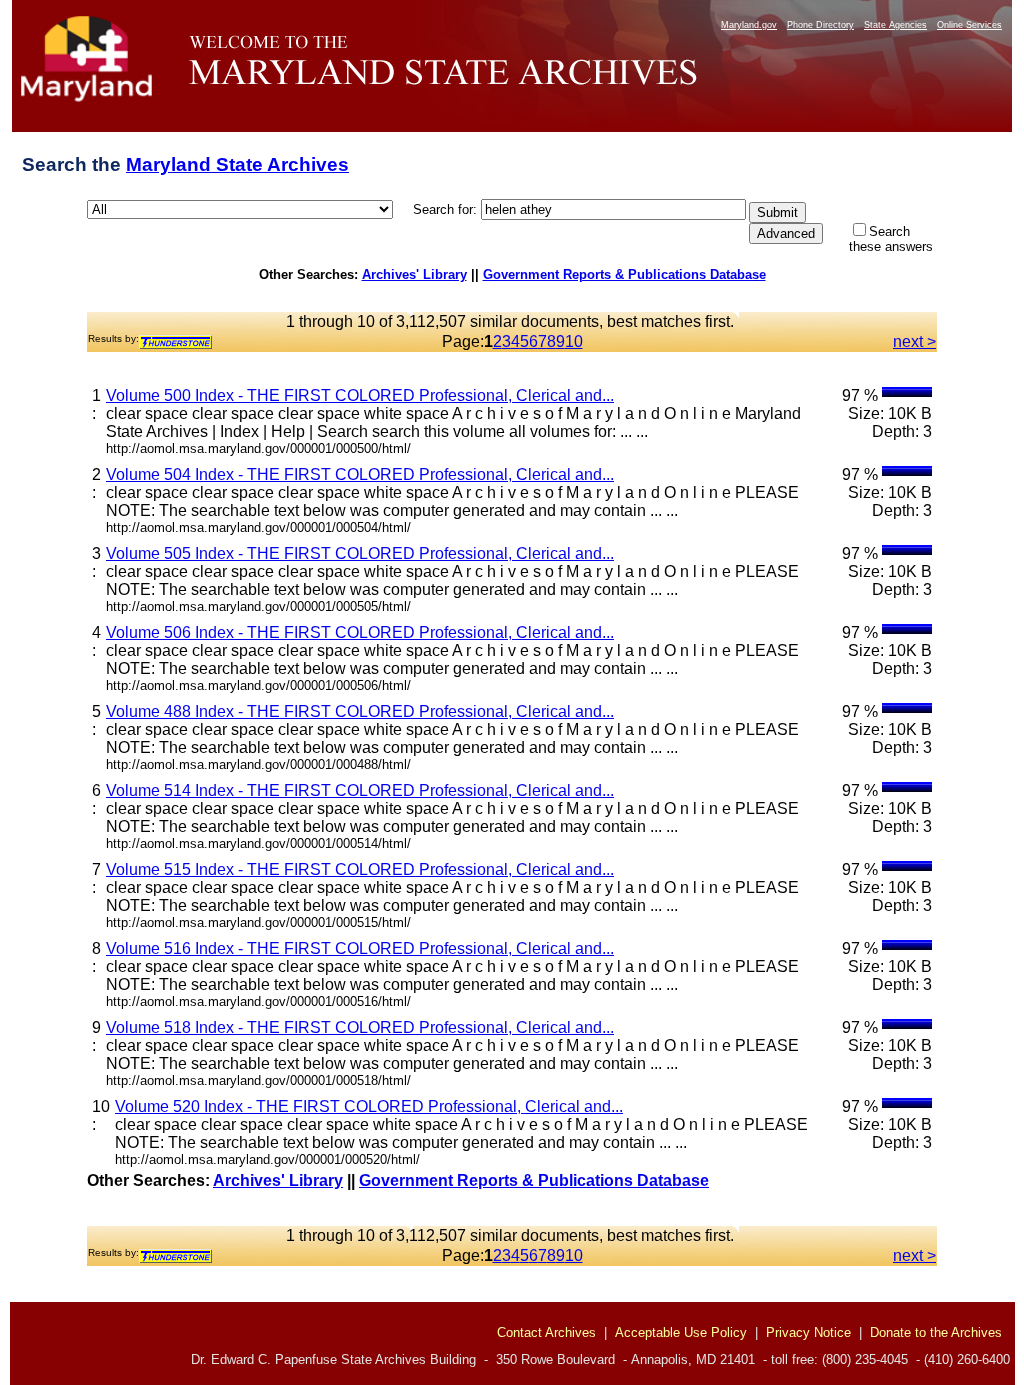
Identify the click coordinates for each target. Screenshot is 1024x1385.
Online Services (969, 25)
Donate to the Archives (936, 1332)
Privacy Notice (808, 1332)
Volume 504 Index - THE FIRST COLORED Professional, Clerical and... (360, 474)
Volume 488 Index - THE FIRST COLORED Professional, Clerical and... (360, 711)
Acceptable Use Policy (681, 1332)
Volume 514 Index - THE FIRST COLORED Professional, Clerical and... (360, 790)
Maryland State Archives (237, 164)
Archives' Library (414, 274)
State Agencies (895, 25)
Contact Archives (546, 1332)
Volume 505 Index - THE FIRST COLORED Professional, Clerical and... (360, 553)
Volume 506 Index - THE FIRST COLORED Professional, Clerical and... (360, 632)
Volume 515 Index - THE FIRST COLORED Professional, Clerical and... (360, 869)
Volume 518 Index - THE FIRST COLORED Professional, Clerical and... (360, 1027)
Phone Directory (820, 25)
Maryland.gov (749, 25)
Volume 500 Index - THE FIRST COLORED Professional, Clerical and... (360, 395)
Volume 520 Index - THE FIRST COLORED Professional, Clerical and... (369, 1106)
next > (914, 341)
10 (574, 341)
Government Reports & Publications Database (624, 274)
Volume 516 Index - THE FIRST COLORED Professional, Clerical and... (360, 948)
